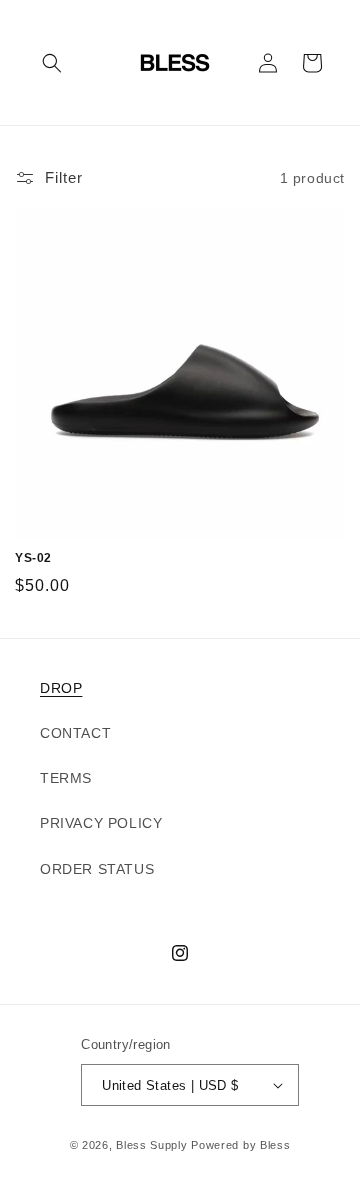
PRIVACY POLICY (101, 823)
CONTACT (75, 733)
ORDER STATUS (97, 869)
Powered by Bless (240, 1145)
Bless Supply (151, 1145)
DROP (61, 688)
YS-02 (33, 558)
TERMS (66, 778)
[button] (52, 63)
